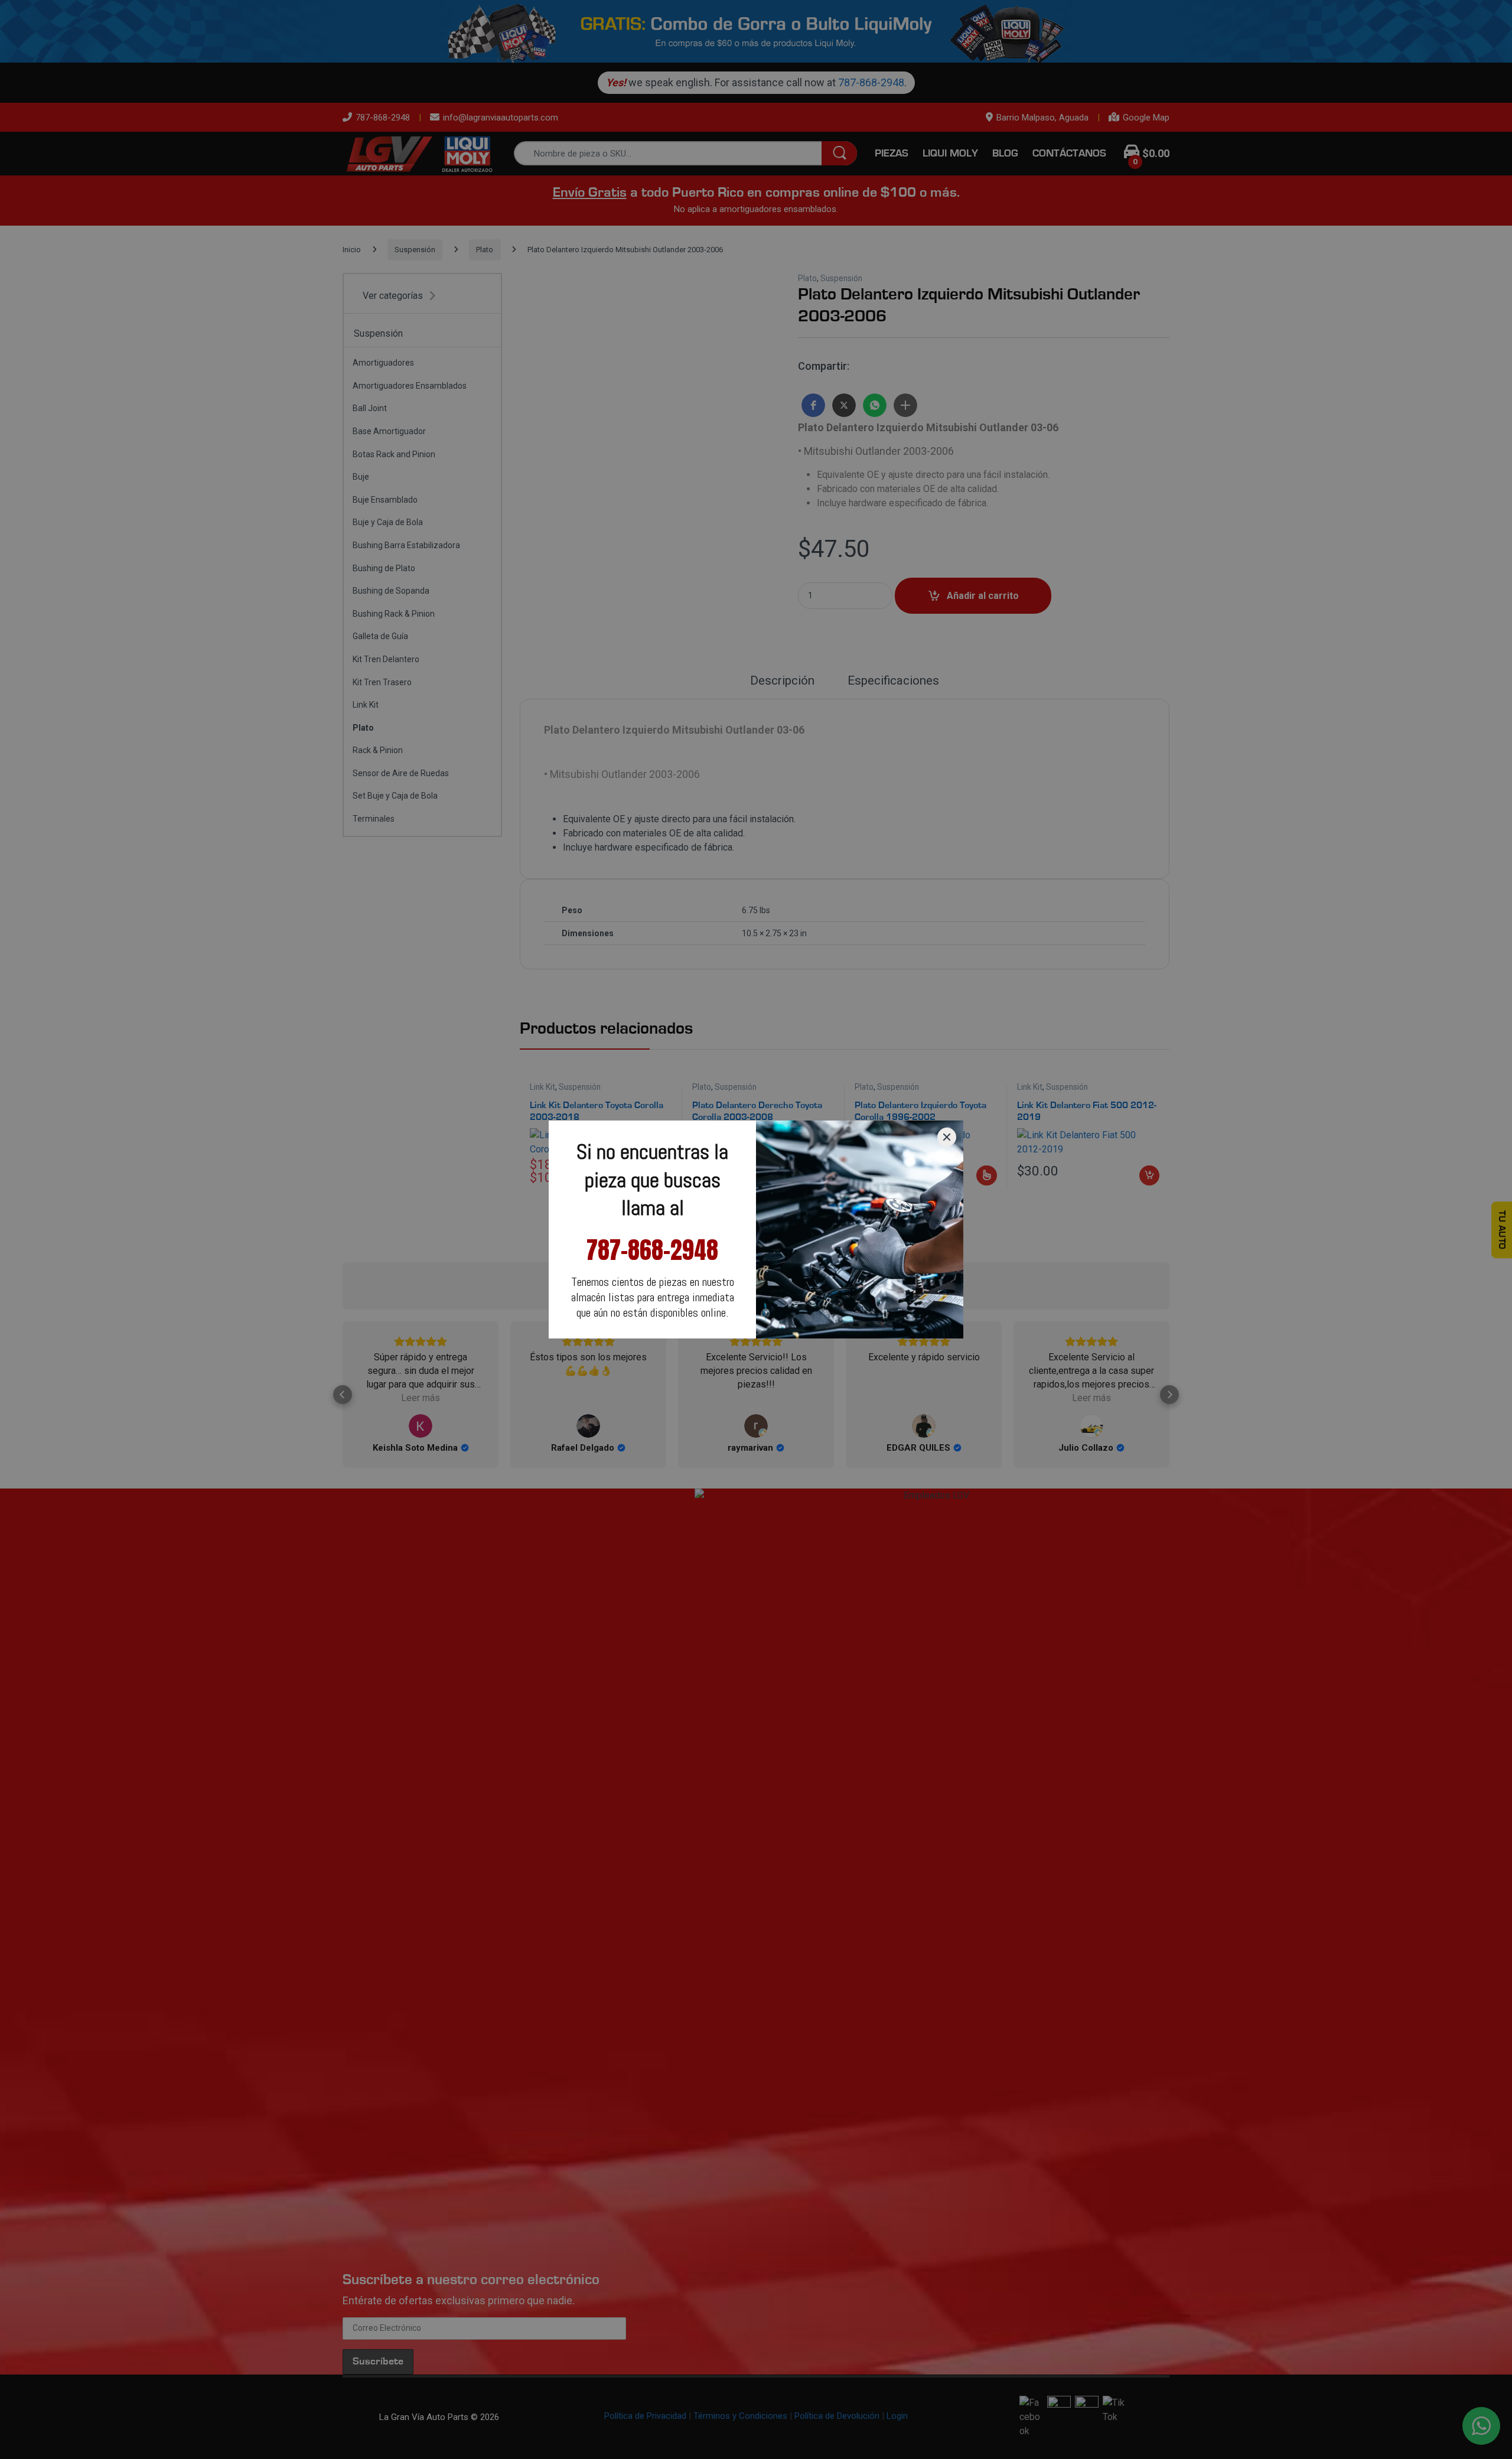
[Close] (947, 1137)
